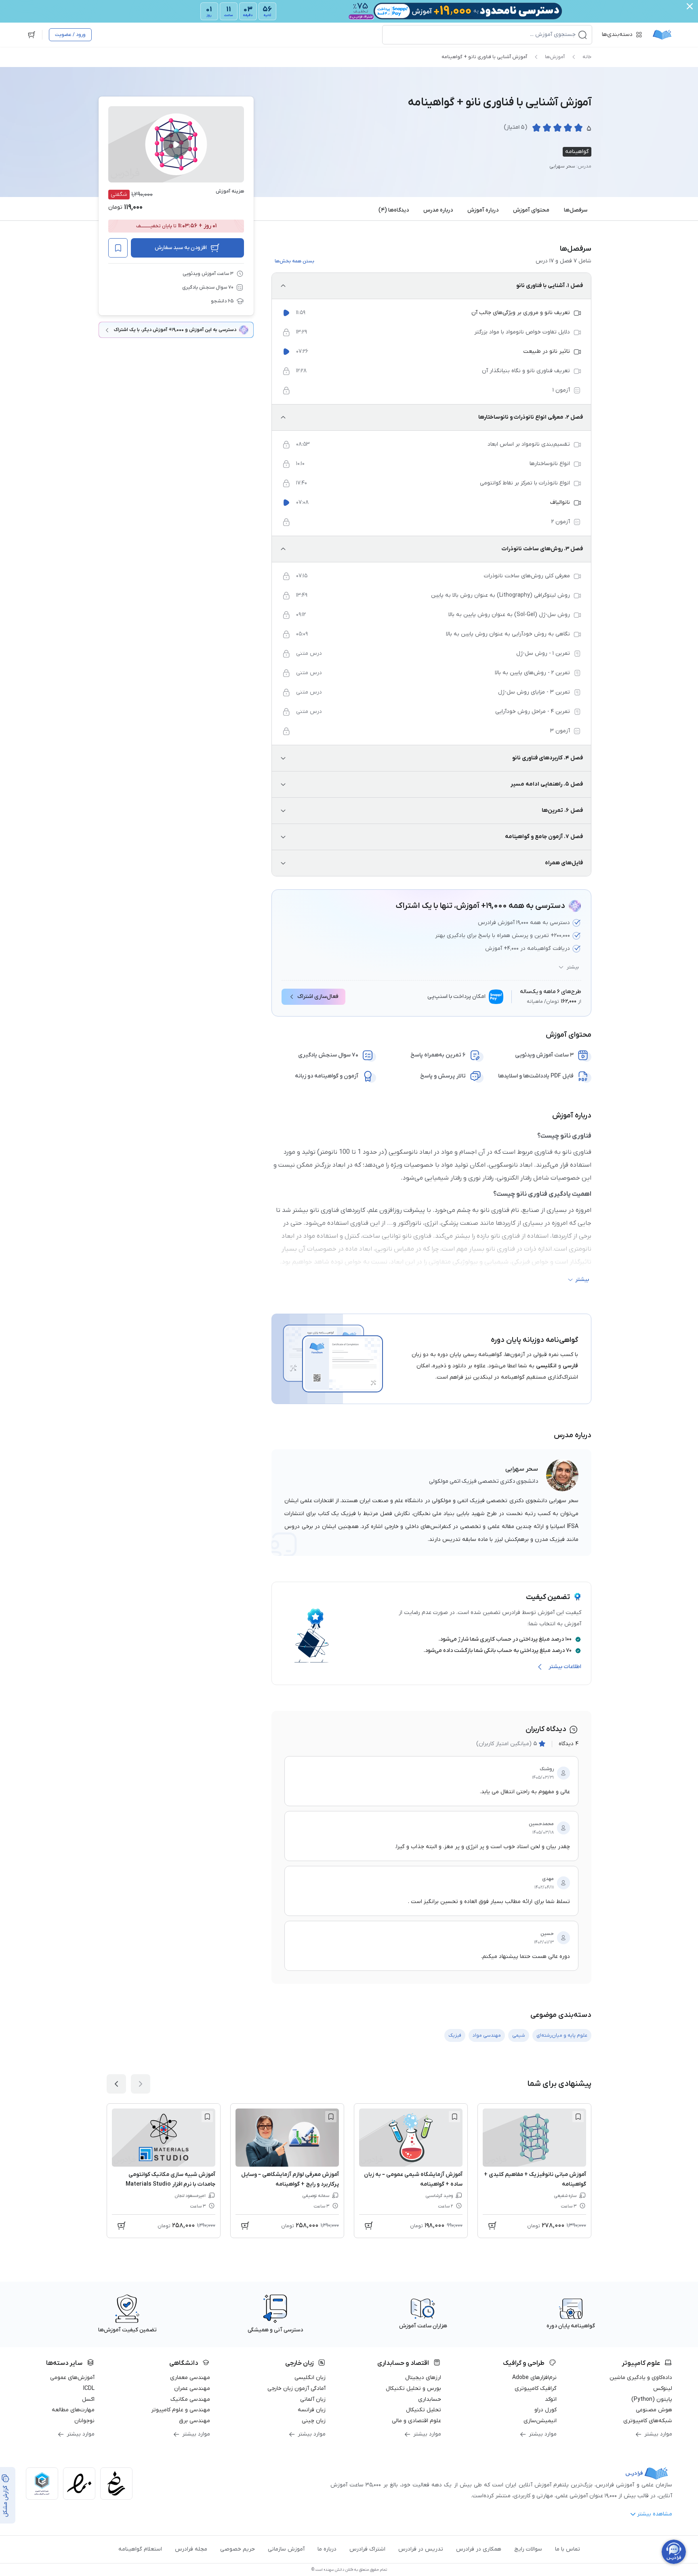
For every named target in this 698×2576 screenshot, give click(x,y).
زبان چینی (314, 2421)
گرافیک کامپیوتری (536, 2388)
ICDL (89, 2388)
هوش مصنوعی (654, 2410)
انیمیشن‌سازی (540, 2421)
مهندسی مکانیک (190, 2399)
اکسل (88, 2399)
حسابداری (430, 2399)
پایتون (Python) (652, 2399)
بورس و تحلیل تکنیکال (413, 2388)
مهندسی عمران (192, 2388)
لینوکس (663, 2388)
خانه (587, 57)
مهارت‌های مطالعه (73, 2410)
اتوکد (551, 2399)
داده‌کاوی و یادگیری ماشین (641, 2378)
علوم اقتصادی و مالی (416, 2421)
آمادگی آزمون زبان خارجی (296, 2388)
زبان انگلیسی (310, 2378)
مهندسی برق (194, 2421)
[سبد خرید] (32, 35)
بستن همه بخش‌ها (294, 261)
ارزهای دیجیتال (423, 2378)
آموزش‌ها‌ (555, 57)
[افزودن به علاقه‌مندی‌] (118, 248)
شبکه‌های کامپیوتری (648, 2421)
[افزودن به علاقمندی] (578, 2117)
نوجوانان (84, 2421)
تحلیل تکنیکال (424, 2410)
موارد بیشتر (658, 2434)
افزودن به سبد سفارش (181, 248)
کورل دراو (546, 2410)
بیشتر (573, 967)
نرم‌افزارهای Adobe (534, 2378)
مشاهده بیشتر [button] (655, 2514)
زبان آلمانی (313, 2399)
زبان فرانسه (312, 2410)
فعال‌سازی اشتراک (318, 997)
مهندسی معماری (190, 2378)
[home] (662, 35)
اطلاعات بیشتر (565, 1667)
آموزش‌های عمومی (72, 2378)
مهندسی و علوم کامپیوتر (181, 2410)
